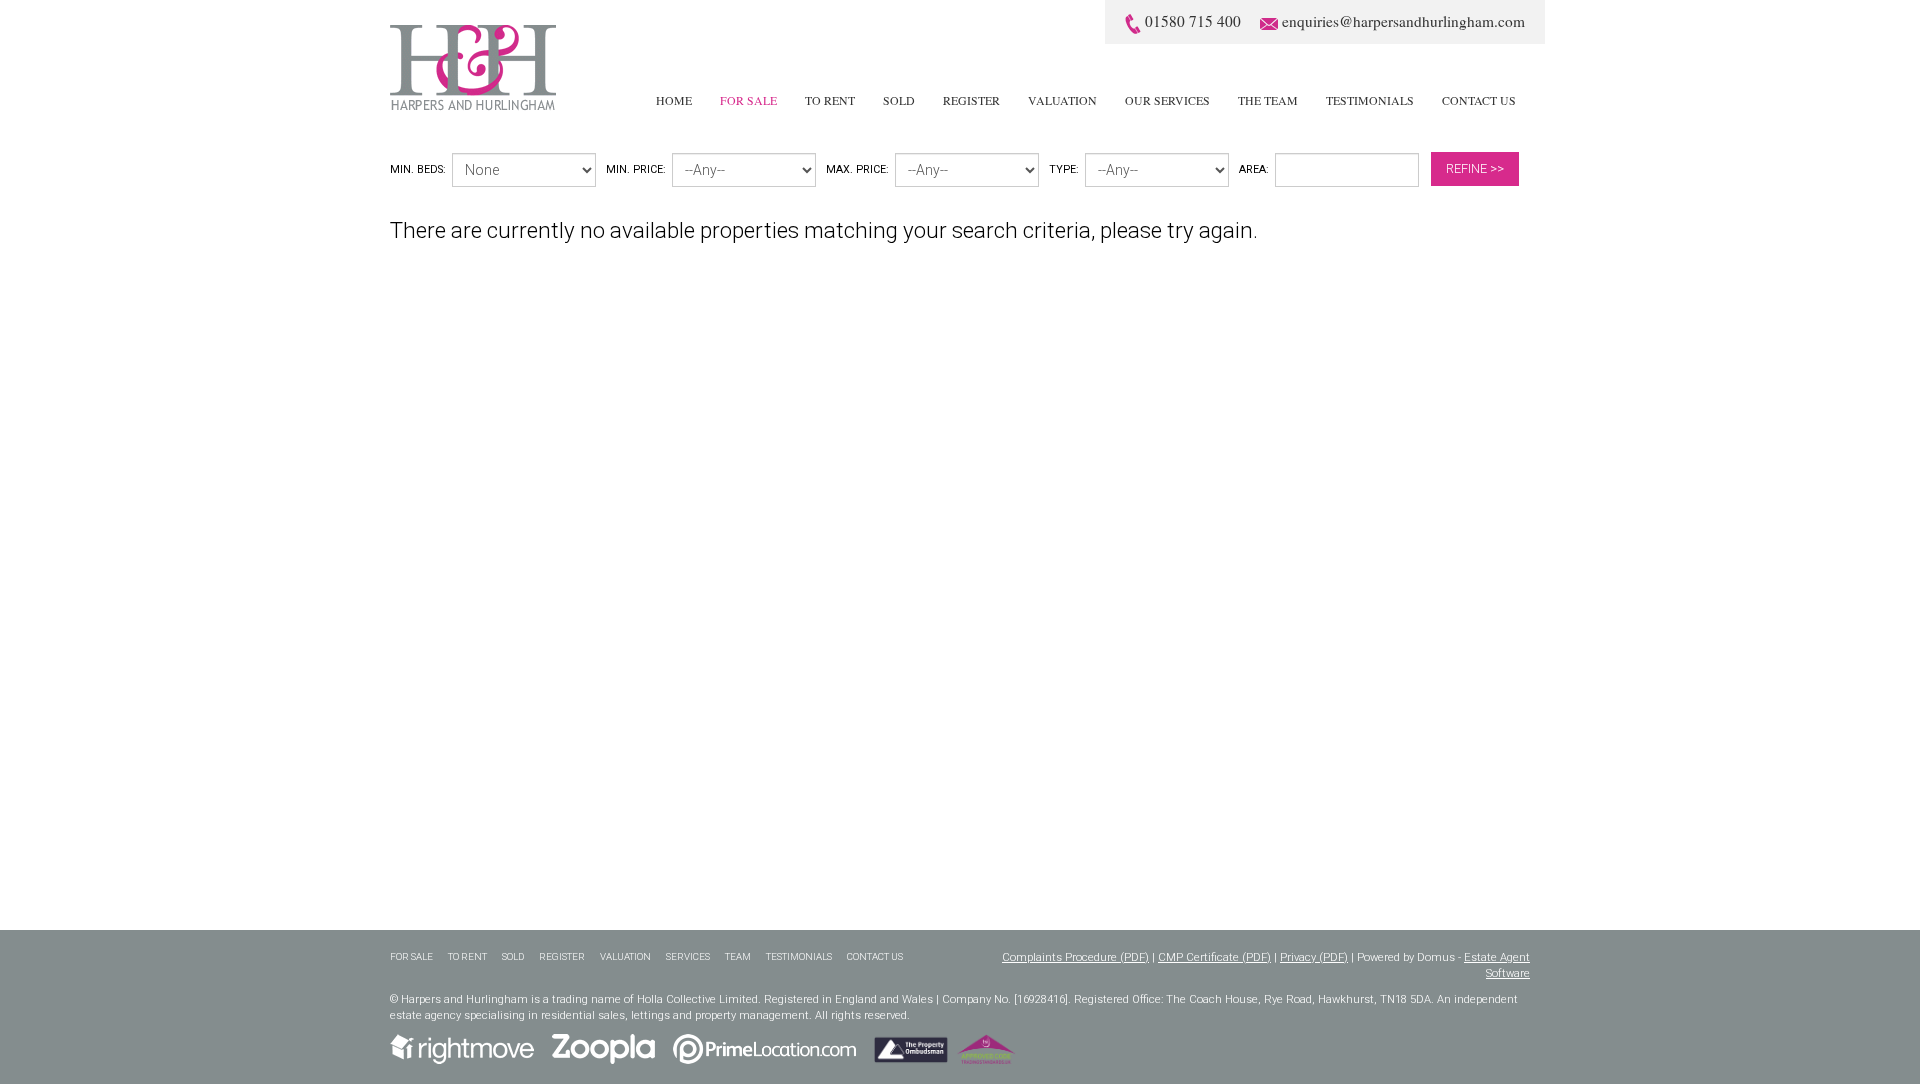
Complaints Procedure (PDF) (1075, 957)
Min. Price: (636, 169)
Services (688, 956)
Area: (1254, 169)
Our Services (1167, 100)
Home (674, 100)
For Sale (748, 100)
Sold (899, 100)
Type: (1064, 169)
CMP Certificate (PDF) (1214, 957)
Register (971, 100)
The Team (1268, 100)
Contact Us (1479, 100)
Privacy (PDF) (1314, 957)
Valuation (1062, 100)
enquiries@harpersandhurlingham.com (1403, 21)
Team (738, 956)
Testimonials (1370, 100)
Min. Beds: (418, 169)
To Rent (830, 100)
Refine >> (1475, 168)
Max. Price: (857, 169)
